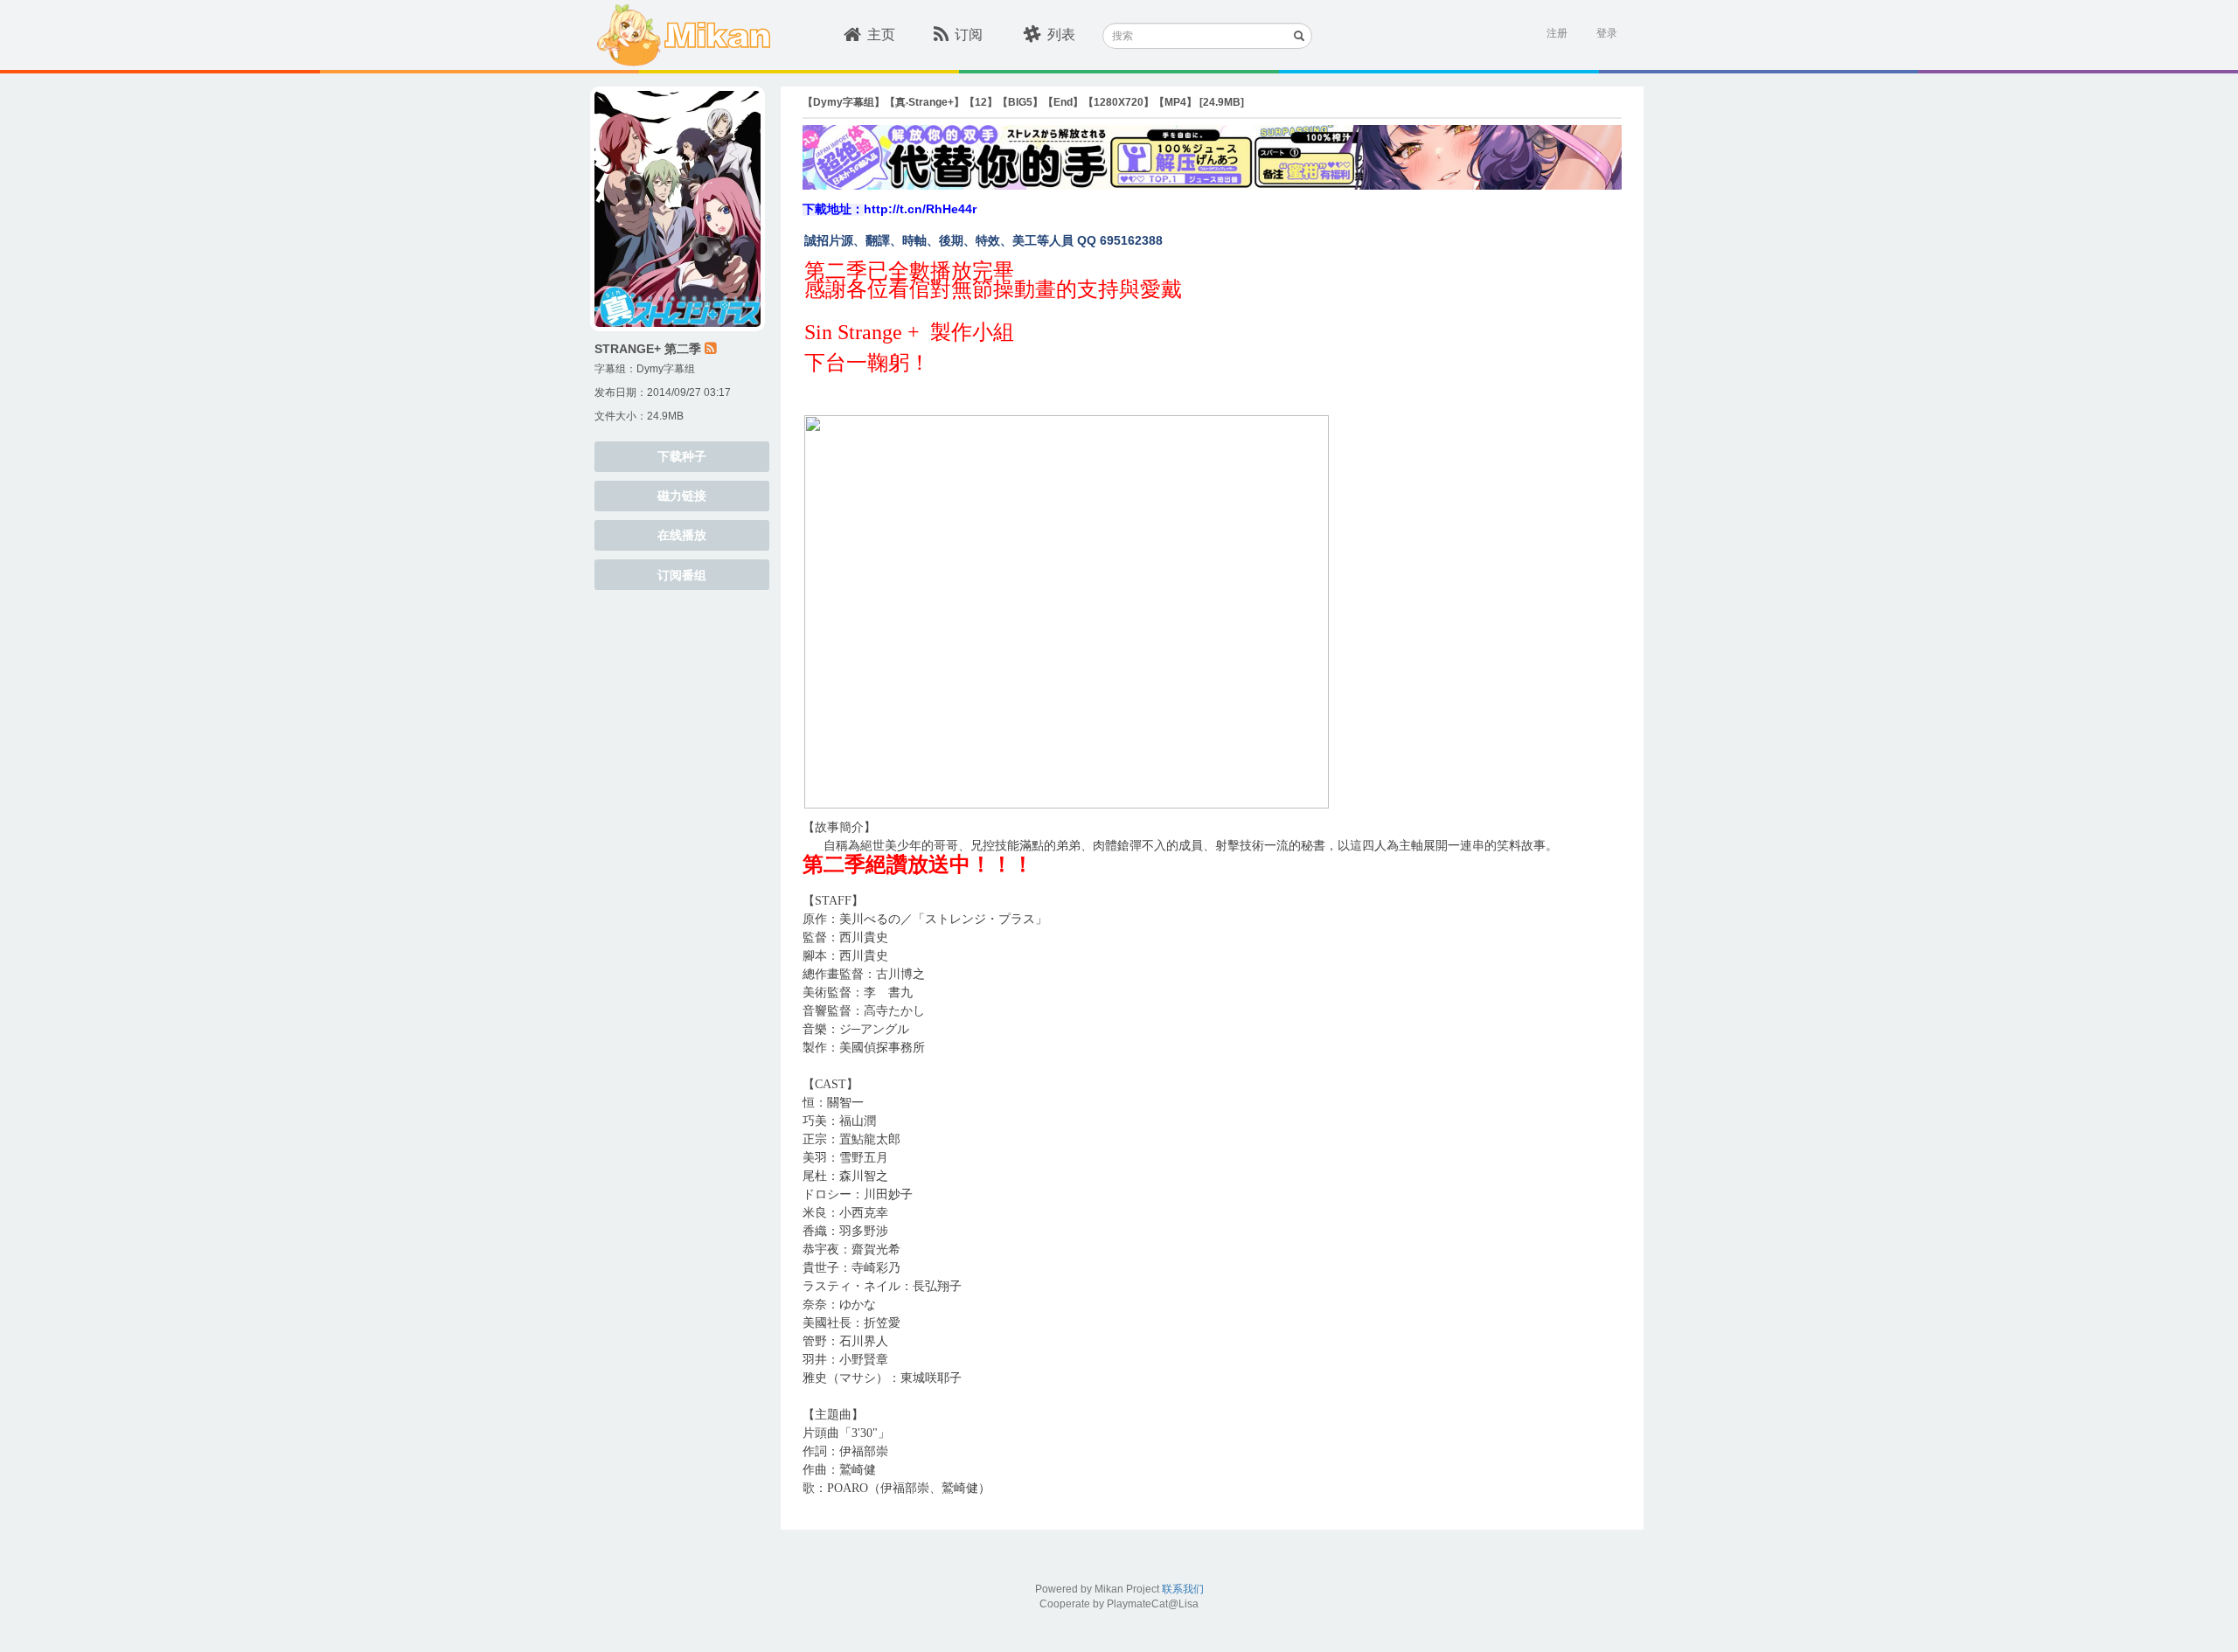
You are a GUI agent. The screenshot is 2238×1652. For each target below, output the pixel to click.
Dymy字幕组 (666, 369)
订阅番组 (682, 575)
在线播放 (682, 535)
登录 (1607, 33)
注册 (1557, 33)
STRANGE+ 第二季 (648, 349)
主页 (881, 35)
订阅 (969, 35)
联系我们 (1183, 1589)
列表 (1061, 35)
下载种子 (682, 456)
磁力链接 (682, 496)
